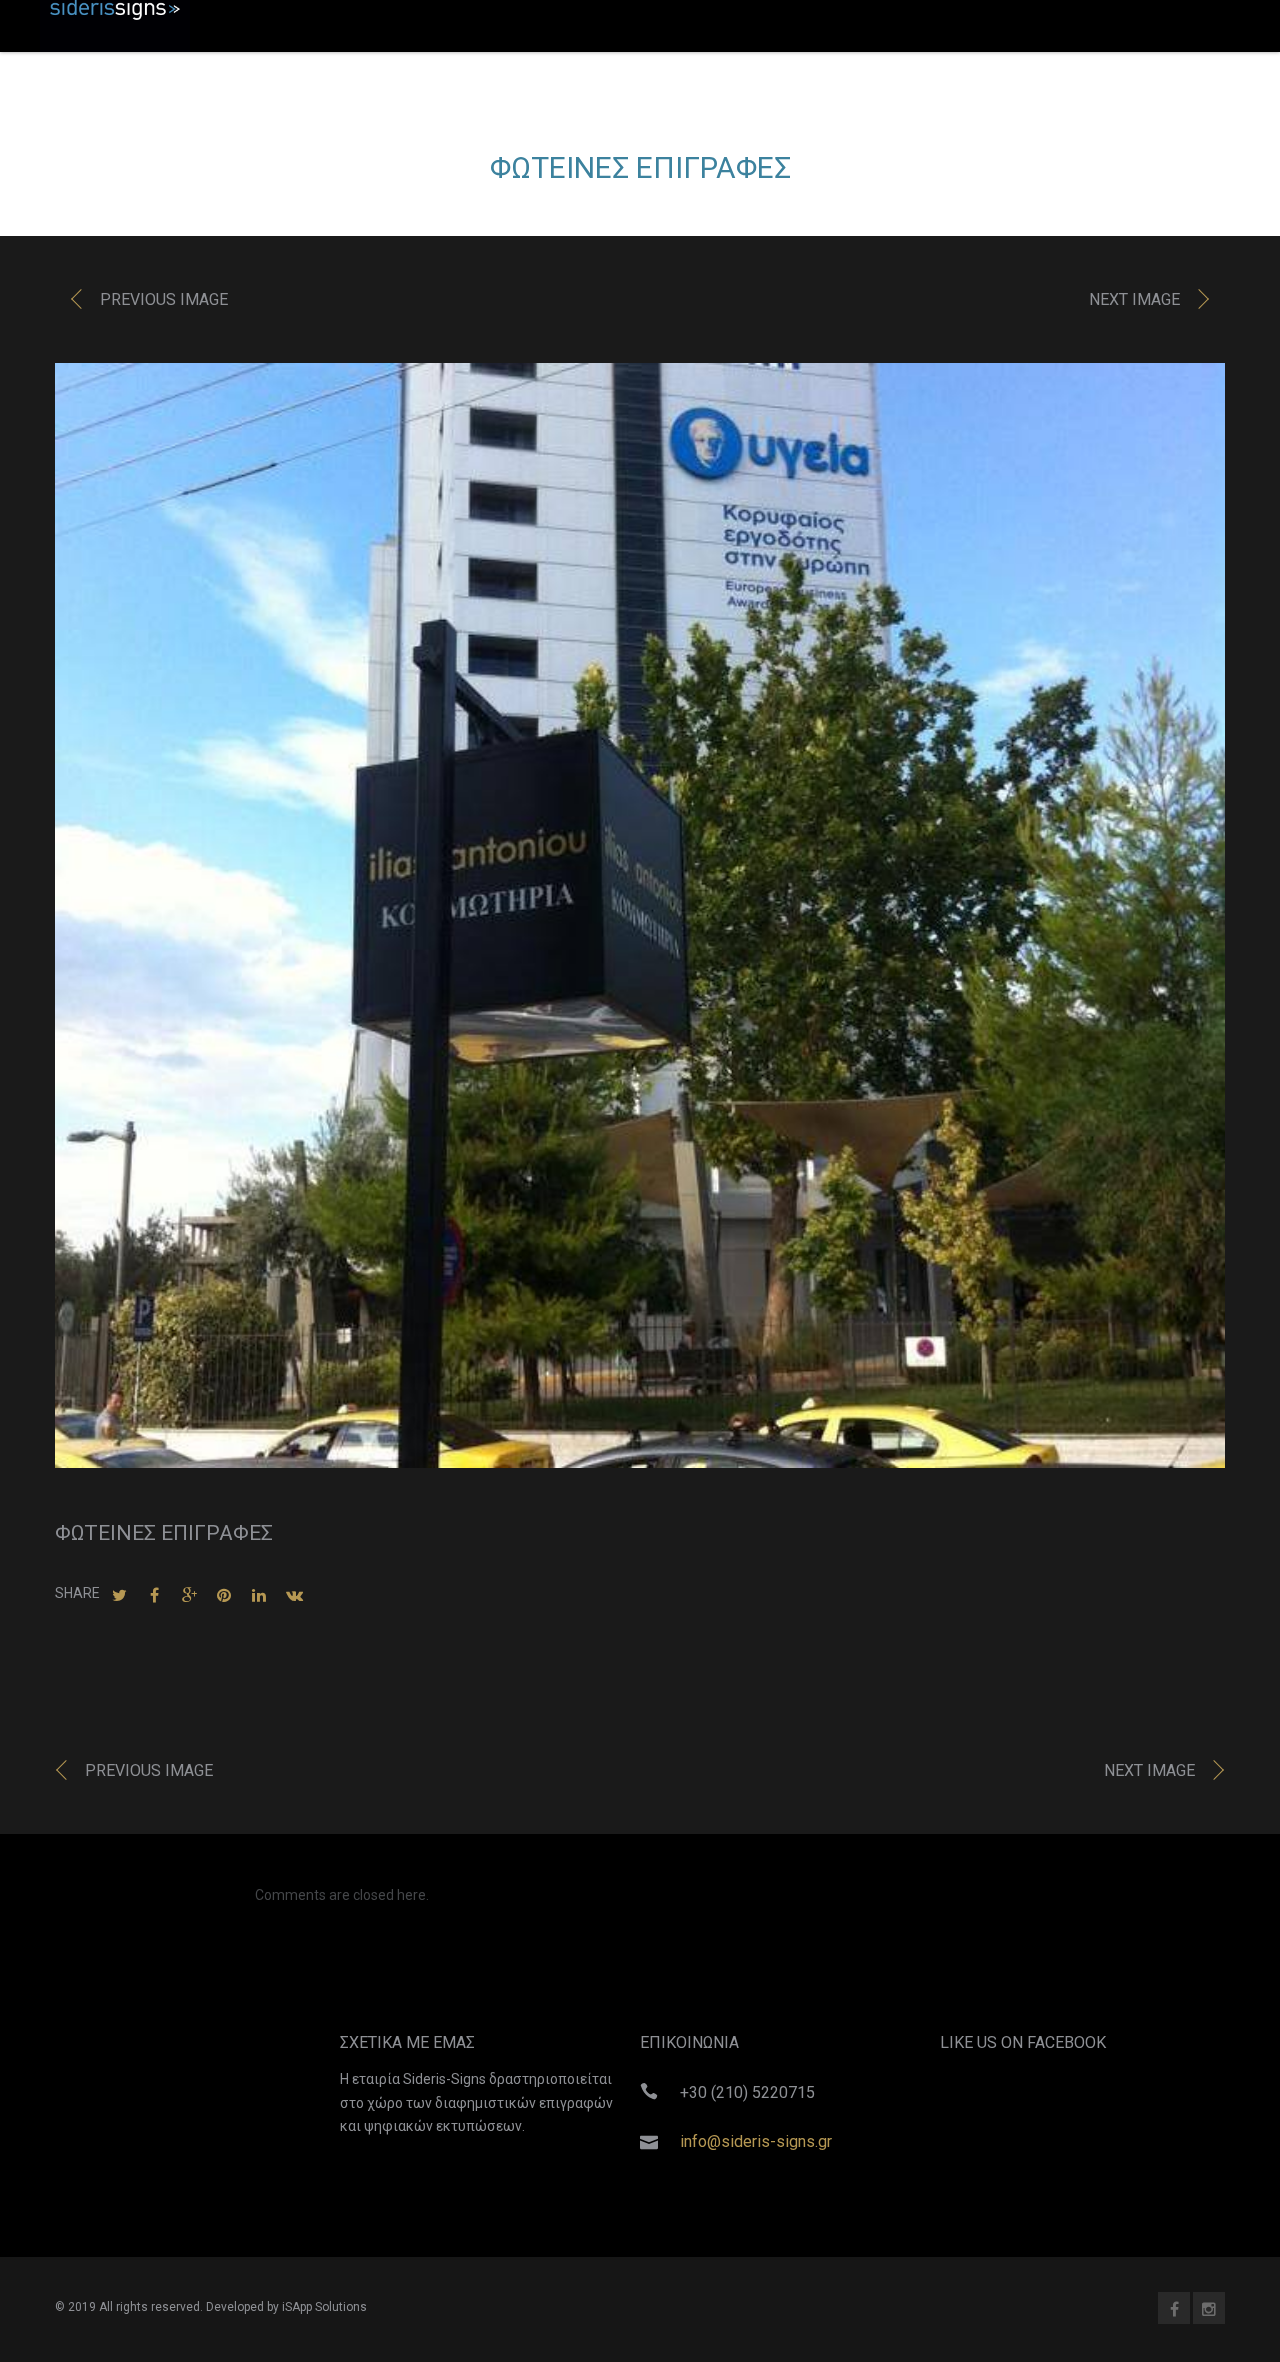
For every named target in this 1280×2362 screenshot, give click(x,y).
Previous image (164, 299)
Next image (1134, 299)
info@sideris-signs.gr (756, 2141)
